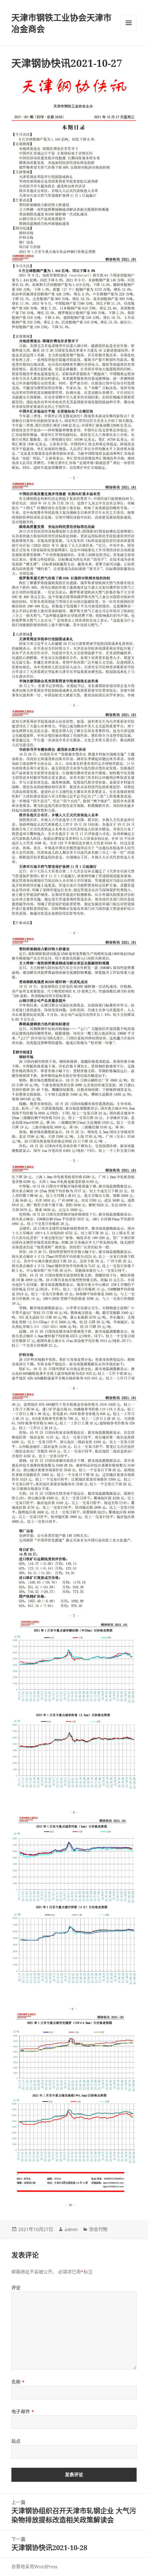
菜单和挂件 (129, 23)
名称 (18, 2382)
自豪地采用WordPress (34, 2567)
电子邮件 (23, 2412)
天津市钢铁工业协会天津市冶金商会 (61, 23)
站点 (16, 2441)
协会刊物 (98, 2229)
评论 (16, 2288)
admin (71, 2229)
